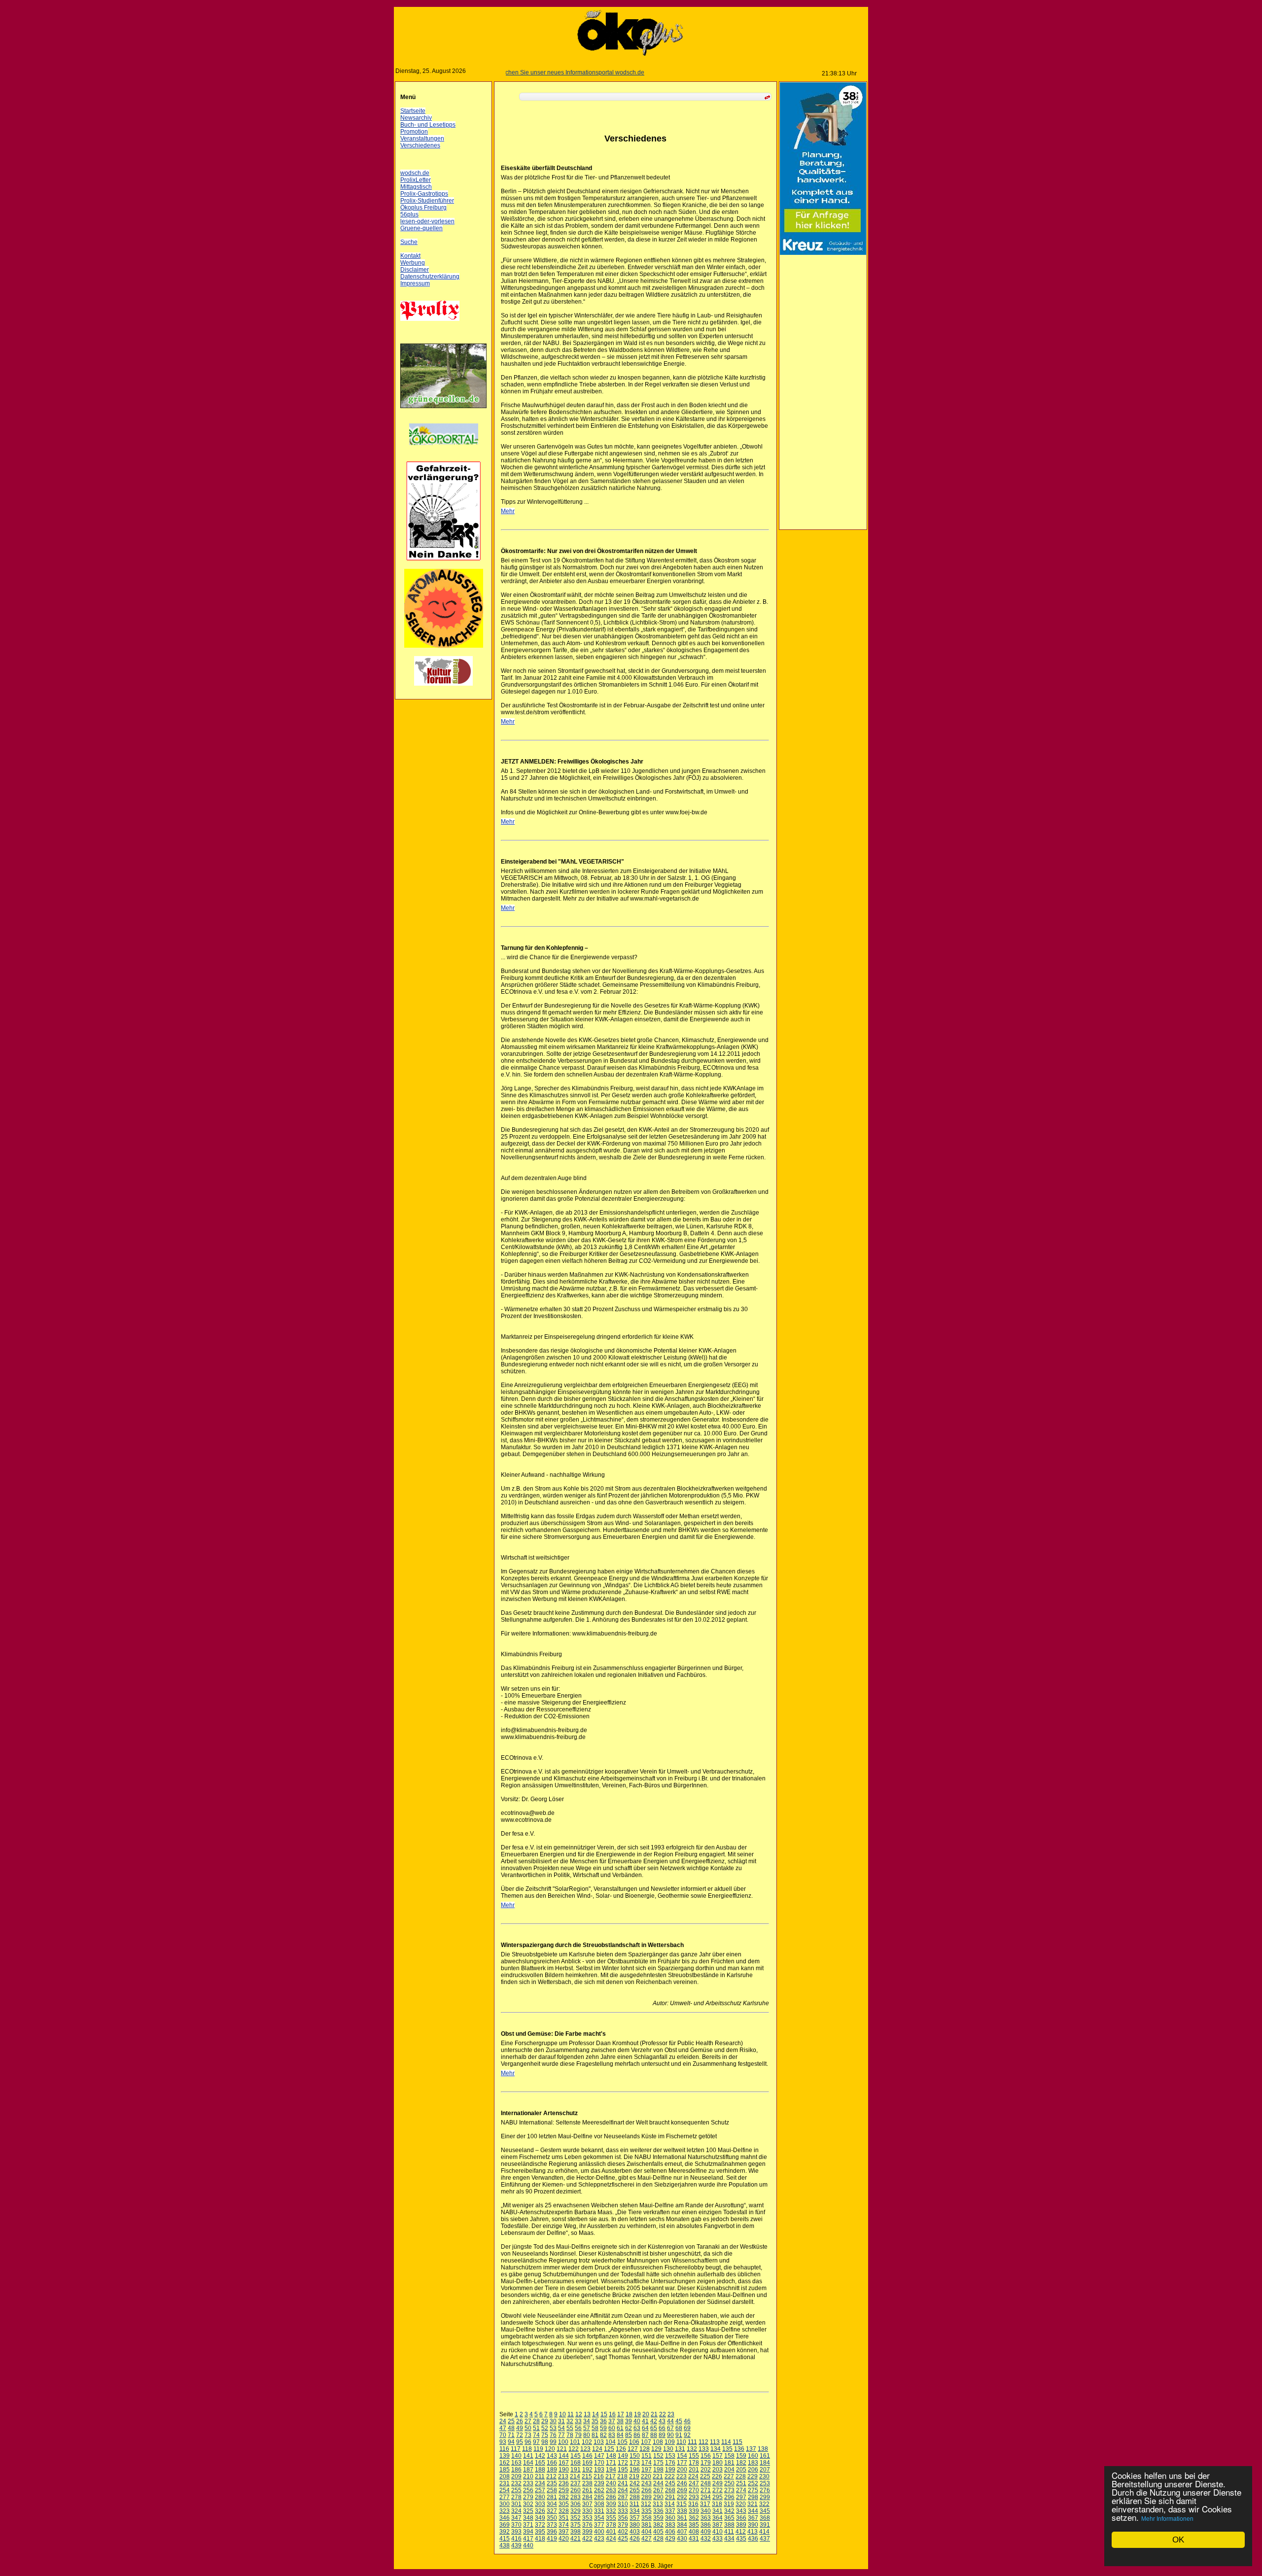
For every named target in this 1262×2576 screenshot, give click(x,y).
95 (522, 2442)
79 (580, 2435)
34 (589, 2421)
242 (637, 2483)
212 (553, 2476)
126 (623, 2449)
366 (743, 2518)
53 (555, 2428)
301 (518, 2504)
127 (635, 2449)
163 (518, 2463)
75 (547, 2435)
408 (696, 2532)
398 (578, 2532)
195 (625, 2470)
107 (648, 2442)
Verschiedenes (422, 145)
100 (565, 2442)
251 (743, 2483)
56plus (411, 214)
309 (613, 2504)
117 (518, 2449)
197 (649, 2470)
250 (731, 2483)
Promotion (416, 132)
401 (613, 2532)
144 (566, 2456)
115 (739, 2442)
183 (755, 2463)
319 (731, 2504)
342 (731, 2511)
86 (639, 2435)
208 (507, 2476)
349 (542, 2518)
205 (743, 2470)
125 (611, 2449)
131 (682, 2449)
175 (660, 2463)
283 (578, 2497)
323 (507, 2511)
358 (649, 2518)
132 (694, 2449)
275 (755, 2490)
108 (660, 2442)
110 (683, 2442)
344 (755, 2511)
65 (656, 2428)
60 (614, 2428)
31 (563, 2421)
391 (767, 2525)
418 (542, 2539)
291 (672, 2497)
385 (696, 2525)
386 (708, 2525)
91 (681, 2435)
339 (696, 2511)
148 (613, 2456)
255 (518, 2490)
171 (613, 2463)
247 (696, 2483)
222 (672, 2476)
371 (530, 2525)
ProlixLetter (418, 180)
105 (624, 2442)
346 (507, 2518)
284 (589, 2497)
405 (660, 2532)
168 (578, 2463)
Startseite (415, 111)
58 (597, 2428)
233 (530, 2483)
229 (754, 2476)
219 (636, 2476)
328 (566, 2511)
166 (554, 2463)
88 (656, 2435)
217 (613, 2476)
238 (589, 2483)
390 (755, 2525)
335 (649, 2511)
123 (587, 2449)
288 (637, 2497)
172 (625, 2463)
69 (689, 2428)
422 (589, 2539)
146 (589, 2456)
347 (518, 2518)
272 (719, 2490)
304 (554, 2504)
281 (554, 2497)
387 (719, 2525)
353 (589, 2518)
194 (613, 2470)
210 (530, 2476)
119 (540, 2449)
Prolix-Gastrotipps (426, 194)
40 (639, 2421)
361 (684, 2518)
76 (555, 2435)
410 (719, 2532)
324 (518, 2511)
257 (542, 2490)
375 (578, 2525)
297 (743, 2497)
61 (622, 2428)
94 (513, 2442)
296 (731, 2497)
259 (566, 2490)
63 (639, 2428)
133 (706, 2449)
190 (566, 2470)
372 (542, 2525)
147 (601, 2456)
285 (601, 2497)
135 (729, 2449)
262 (601, 2490)
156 (708, 2456)
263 (613, 2490)
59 (605, 2428)
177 (684, 2463)
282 (566, 2497)
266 (649, 2490)
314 (672, 2504)
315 (684, 2504)
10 (564, 2414)
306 (578, 2504)
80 (589, 2435)
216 (601, 2476)
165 (542, 2463)
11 (573, 2414)
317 (707, 2504)
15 (606, 2414)
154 (684, 2456)
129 (658, 2449)
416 (518, 2539)
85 (631, 2435)
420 (566, 2539)
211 (542, 2476)
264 (625, 2490)
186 (518, 2470)
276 (767, 2490)
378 (613, 2525)
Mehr (510, 511)
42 (656, 2421)
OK (1178, 2540)
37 (614, 2421)
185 (507, 2470)
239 (601, 2483)
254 (507, 2490)
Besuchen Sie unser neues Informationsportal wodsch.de (515, 72)
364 (719, 2518)
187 (530, 2470)
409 (708, 2532)
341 (719, 2511)
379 (625, 2525)
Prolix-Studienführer (429, 201)
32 (572, 2421)
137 (753, 2449)
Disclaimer (417, 270)
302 (530, 2504)
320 (743, 2504)
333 (625, 2511)
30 (555, 2421)
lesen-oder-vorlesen (429, 221)
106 (636, 2442)
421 (578, 2539)
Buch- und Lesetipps (430, 125)
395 (542, 2532)
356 (625, 2518)
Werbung (415, 263)
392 (507, 2532)
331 (601, 2511)
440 (530, 2545)
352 (578, 2518)
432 (708, 2539)
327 (554, 2511)
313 (660, 2504)
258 (554, 2490)
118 (529, 2449)
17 (623, 2414)
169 (589, 2463)
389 (743, 2525)
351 (566, 2518)
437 (767, 2539)
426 (637, 2539)
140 (518, 2456)
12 (581, 2414)
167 (566, 2463)
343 (743, 2511)
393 (518, 2532)
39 (631, 2421)
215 (589, 2476)
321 (754, 2504)
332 (613, 2511)
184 (767, 2463)
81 (597, 2435)
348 (530, 2518)
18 (631, 2414)
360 (672, 2518)
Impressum (417, 283)
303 (542, 2504)
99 (555, 2442)
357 (637, 2518)
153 (672, 2456)
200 (684, 2470)
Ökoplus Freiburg (425, 208)
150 (637, 2456)
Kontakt (412, 256)
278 (518, 2497)
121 (564, 2449)
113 (717, 2442)
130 (670, 2449)
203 (719, 2470)
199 (672, 2470)
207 (767, 2470)
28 (538, 2421)
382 (660, 2525)
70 (505, 2435)
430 (684, 2539)
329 (578, 2511)
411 (731, 2532)
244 (660, 2483)
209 (518, 2476)
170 (601, 2463)
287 (625, 2497)
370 (518, 2525)
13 (589, 2414)
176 (672, 2463)
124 (599, 2449)
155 (696, 2456)
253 (767, 2483)
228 (743, 2476)
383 (672, 2525)
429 (672, 2539)
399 (589, 2532)
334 (637, 2511)
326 (542, 2511)
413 (754, 2532)
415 (507, 2539)
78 (572, 2435)
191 (578, 2470)
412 (743, 2532)
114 (728, 2442)
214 (577, 2476)
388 (731, 2525)
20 (648, 2414)
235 (554, 2483)
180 (719, 2463)
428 (660, 2539)
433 (719, 2539)
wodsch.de (417, 173)
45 (681, 2421)
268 (672, 2490)
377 (601, 2525)
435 (743, 2539)
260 (578, 2490)
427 (649, 2539)
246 (684, 2483)
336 (660, 2511)
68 (681, 2428)
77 (563, 2435)
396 (554, 2532)
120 (552, 2449)
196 (637, 2470)
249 (719, 2483)
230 (766, 2476)
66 (664, 2428)
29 (547, 2421)
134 (718, 2449)
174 (649, 2463)
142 (542, 2456)
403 (637, 2532)
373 (554, 2525)
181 (731, 2463)
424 (613, 2539)
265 (637, 2490)
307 (589, 2504)
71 (513, 2435)
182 (743, 2463)
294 (708, 2497)
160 (755, 2456)
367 (755, 2518)
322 (766, 2504)
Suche (411, 242)
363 (708, 2518)
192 (589, 2470)
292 (684, 2497)
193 (601, 2470)
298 (755, 2497)
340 (708, 2511)
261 (589, 2490)
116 (506, 2449)
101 (577, 2442)
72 (522, 2435)
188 (542, 2470)
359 (660, 2518)
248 (708, 2483)
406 (672, 2532)
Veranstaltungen (424, 139)
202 (708, 2470)
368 (767, 2518)
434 (731, 2539)
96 (530, 2442)
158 (731, 2456)
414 (766, 2532)
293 (696, 2497)
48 (513, 2428)
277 (507, 2497)
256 (530, 2490)
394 (530, 2532)
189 (554, 2470)
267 (660, 2490)
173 (637, 2463)
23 (673, 2414)
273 (731, 2490)
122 (576, 2449)
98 (547, 2442)
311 (636, 2504)
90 (672, 2435)
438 (507, 2545)
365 (731, 2518)
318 (719, 2504)
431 (696, 2539)
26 (522, 2421)
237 (578, 2483)
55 (572, 2428)
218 (624, 2476)
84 (622, 2435)
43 (664, 2421)
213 (565, 2476)
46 (689, 2421)
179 (708, 2463)
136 (741, 2449)
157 (719, 2456)
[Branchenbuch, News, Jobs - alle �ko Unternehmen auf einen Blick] (446, 451)
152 (660, 2456)
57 (589, 2428)
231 (507, 2483)
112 (705, 2442)
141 (530, 2456)
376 (589, 2525)
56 (580, 2428)
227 (731, 2476)
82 (605, 2435)
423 (601, 2539)
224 (695, 2476)
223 (684, 2476)
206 (755, 2470)
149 (625, 2456)
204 (731, 2470)
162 (507, 2463)
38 (622, 2421)
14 (597, 2414)
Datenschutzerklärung (432, 277)
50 (530, 2428)
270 (696, 2490)
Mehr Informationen (1167, 2519)
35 (597, 2421)
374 (566, 2525)
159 (743, 2456)
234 (542, 2483)
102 (589, 2442)
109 (672, 2442)
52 (547, 2428)
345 (767, 2511)
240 (613, 2483)
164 (530, 2463)
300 (507, 2504)
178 (696, 2463)
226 (719, 2476)
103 (601, 2442)
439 (518, 2545)
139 (507, 2456)
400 (601, 2532)
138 (765, 2449)
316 (695, 2504)
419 (554, 2539)
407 (684, 2532)
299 (767, 2497)
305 (566, 2504)
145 (578, 2456)
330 (589, 2511)
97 (538, 2442)
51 (538, 2428)
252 (755, 2483)
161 (767, 2456)
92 (689, 2435)
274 (743, 2490)
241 (625, 2483)
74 (538, 2435)
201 (696, 2470)
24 (505, 2421)
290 (660, 2497)
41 (647, 2421)
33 (580, 2421)
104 (613, 2442)
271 (708, 2490)
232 (518, 2483)
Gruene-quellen (423, 228)
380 (637, 2525)
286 (613, 2497)
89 (664, 2435)
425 (625, 2539)
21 (656, 2414)
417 (530, 2539)
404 (649, 2532)
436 (755, 2539)
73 (530, 2435)
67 (672, 2428)
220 (648, 2476)
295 (719, 2497)
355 (613, 2518)
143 (554, 2456)
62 (631, 2428)
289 (649, 2497)
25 (513, 2421)
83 (614, 2435)
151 (649, 2456)
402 (625, 2532)
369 (507, 2525)
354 (601, 2518)
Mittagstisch (418, 187)
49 (522, 2428)
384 (684, 2525)
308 (601, 2504)
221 (660, 2476)
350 (554, 2518)
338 (684, 2511)
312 (648, 2504)
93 (505, 2442)
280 (542, 2497)
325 (530, 2511)
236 (566, 2483)
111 (694, 2442)
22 (665, 2414)
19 (639, 2414)
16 (614, 2414)
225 (707, 2476)
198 (660, 2470)
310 (625, 2504)
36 (605, 2421)
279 (530, 2497)
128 (647, 2449)
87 (647, 2435)
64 (647, 2428)
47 (505, 2428)
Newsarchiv (418, 118)
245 (672, 2483)
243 (649, 2483)
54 (563, 2428)
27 (530, 2421)
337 (672, 2511)
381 (649, 2525)
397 (566, 2532)
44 (672, 2421)
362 (696, 2518)
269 (684, 2490)
